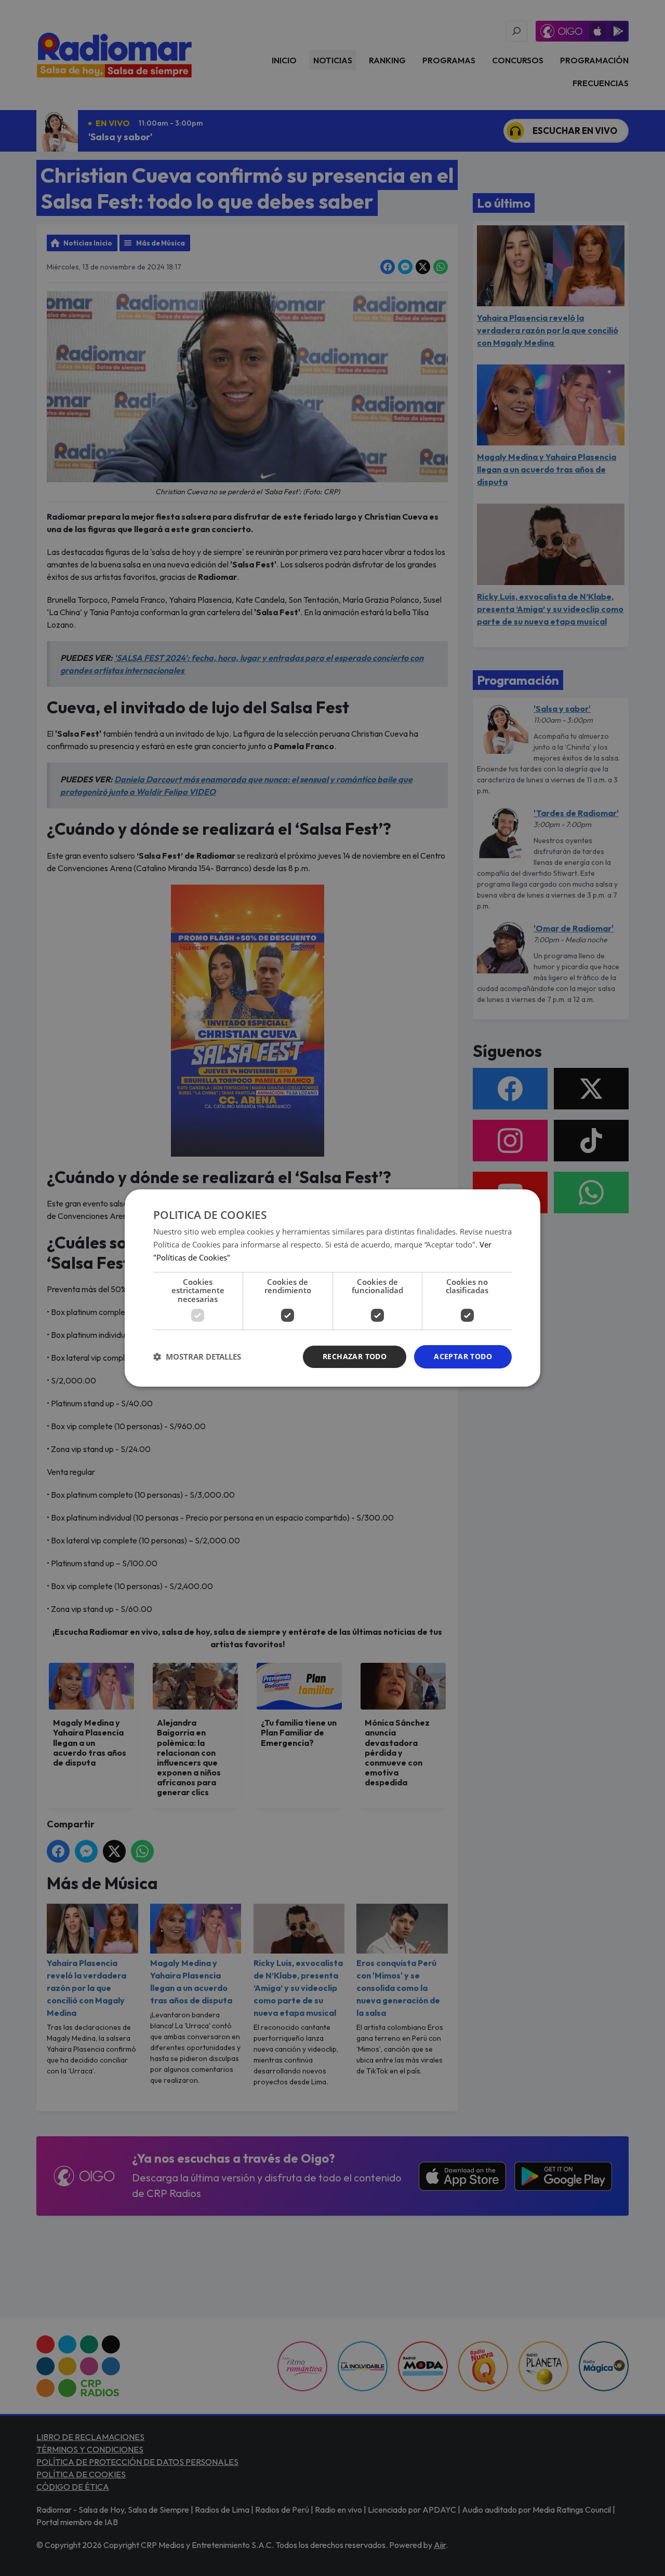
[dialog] (332, 1288)
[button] (197, 1357)
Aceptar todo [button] (463, 1356)
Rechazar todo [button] (355, 1356)
